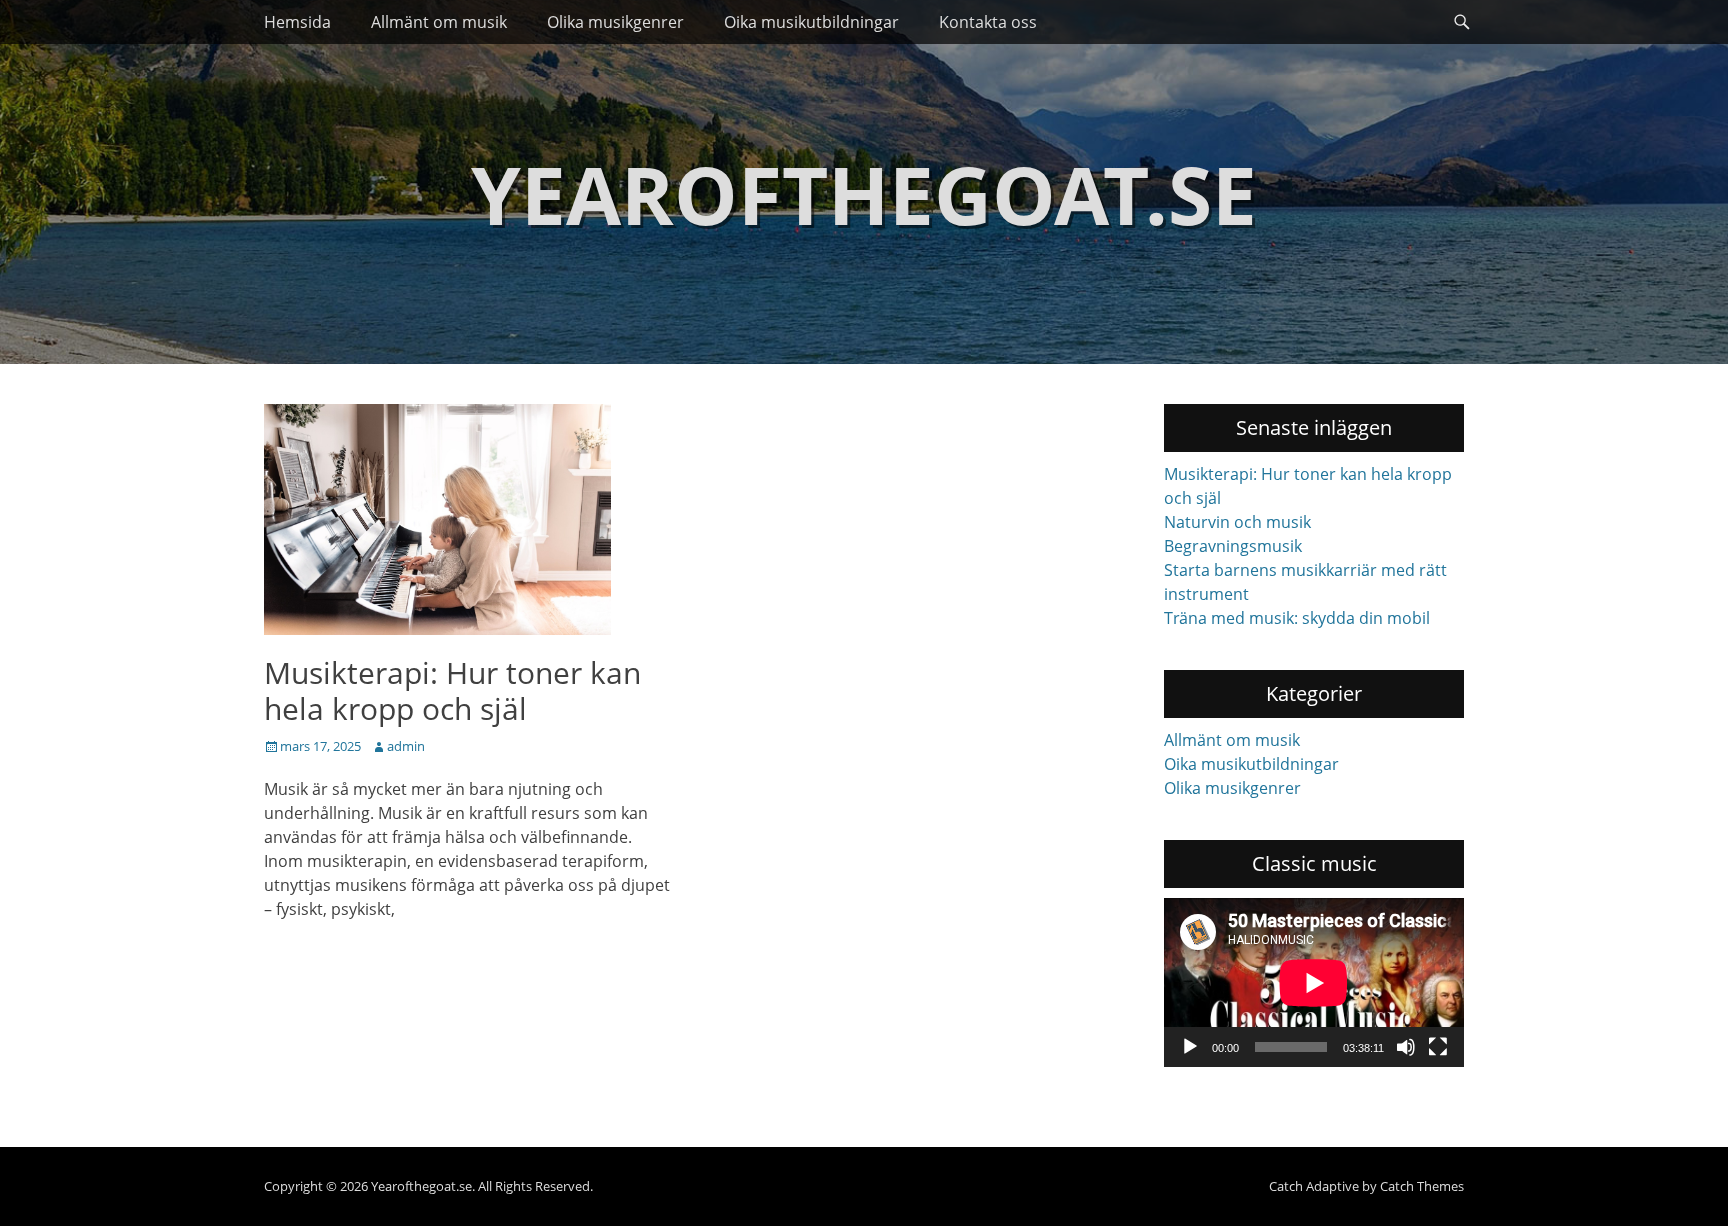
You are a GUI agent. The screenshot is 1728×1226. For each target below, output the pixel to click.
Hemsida (297, 22)
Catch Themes (1422, 1186)
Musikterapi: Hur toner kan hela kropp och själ (452, 690)
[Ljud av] (1406, 1047)
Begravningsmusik (1233, 546)
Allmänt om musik (439, 22)
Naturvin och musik (1237, 522)
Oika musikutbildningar (811, 22)
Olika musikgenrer (615, 22)
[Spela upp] (1190, 1047)
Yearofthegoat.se (864, 193)
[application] (1314, 982)
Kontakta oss (988, 22)
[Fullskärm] (1438, 1047)
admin (406, 746)
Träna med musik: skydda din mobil (1297, 618)
